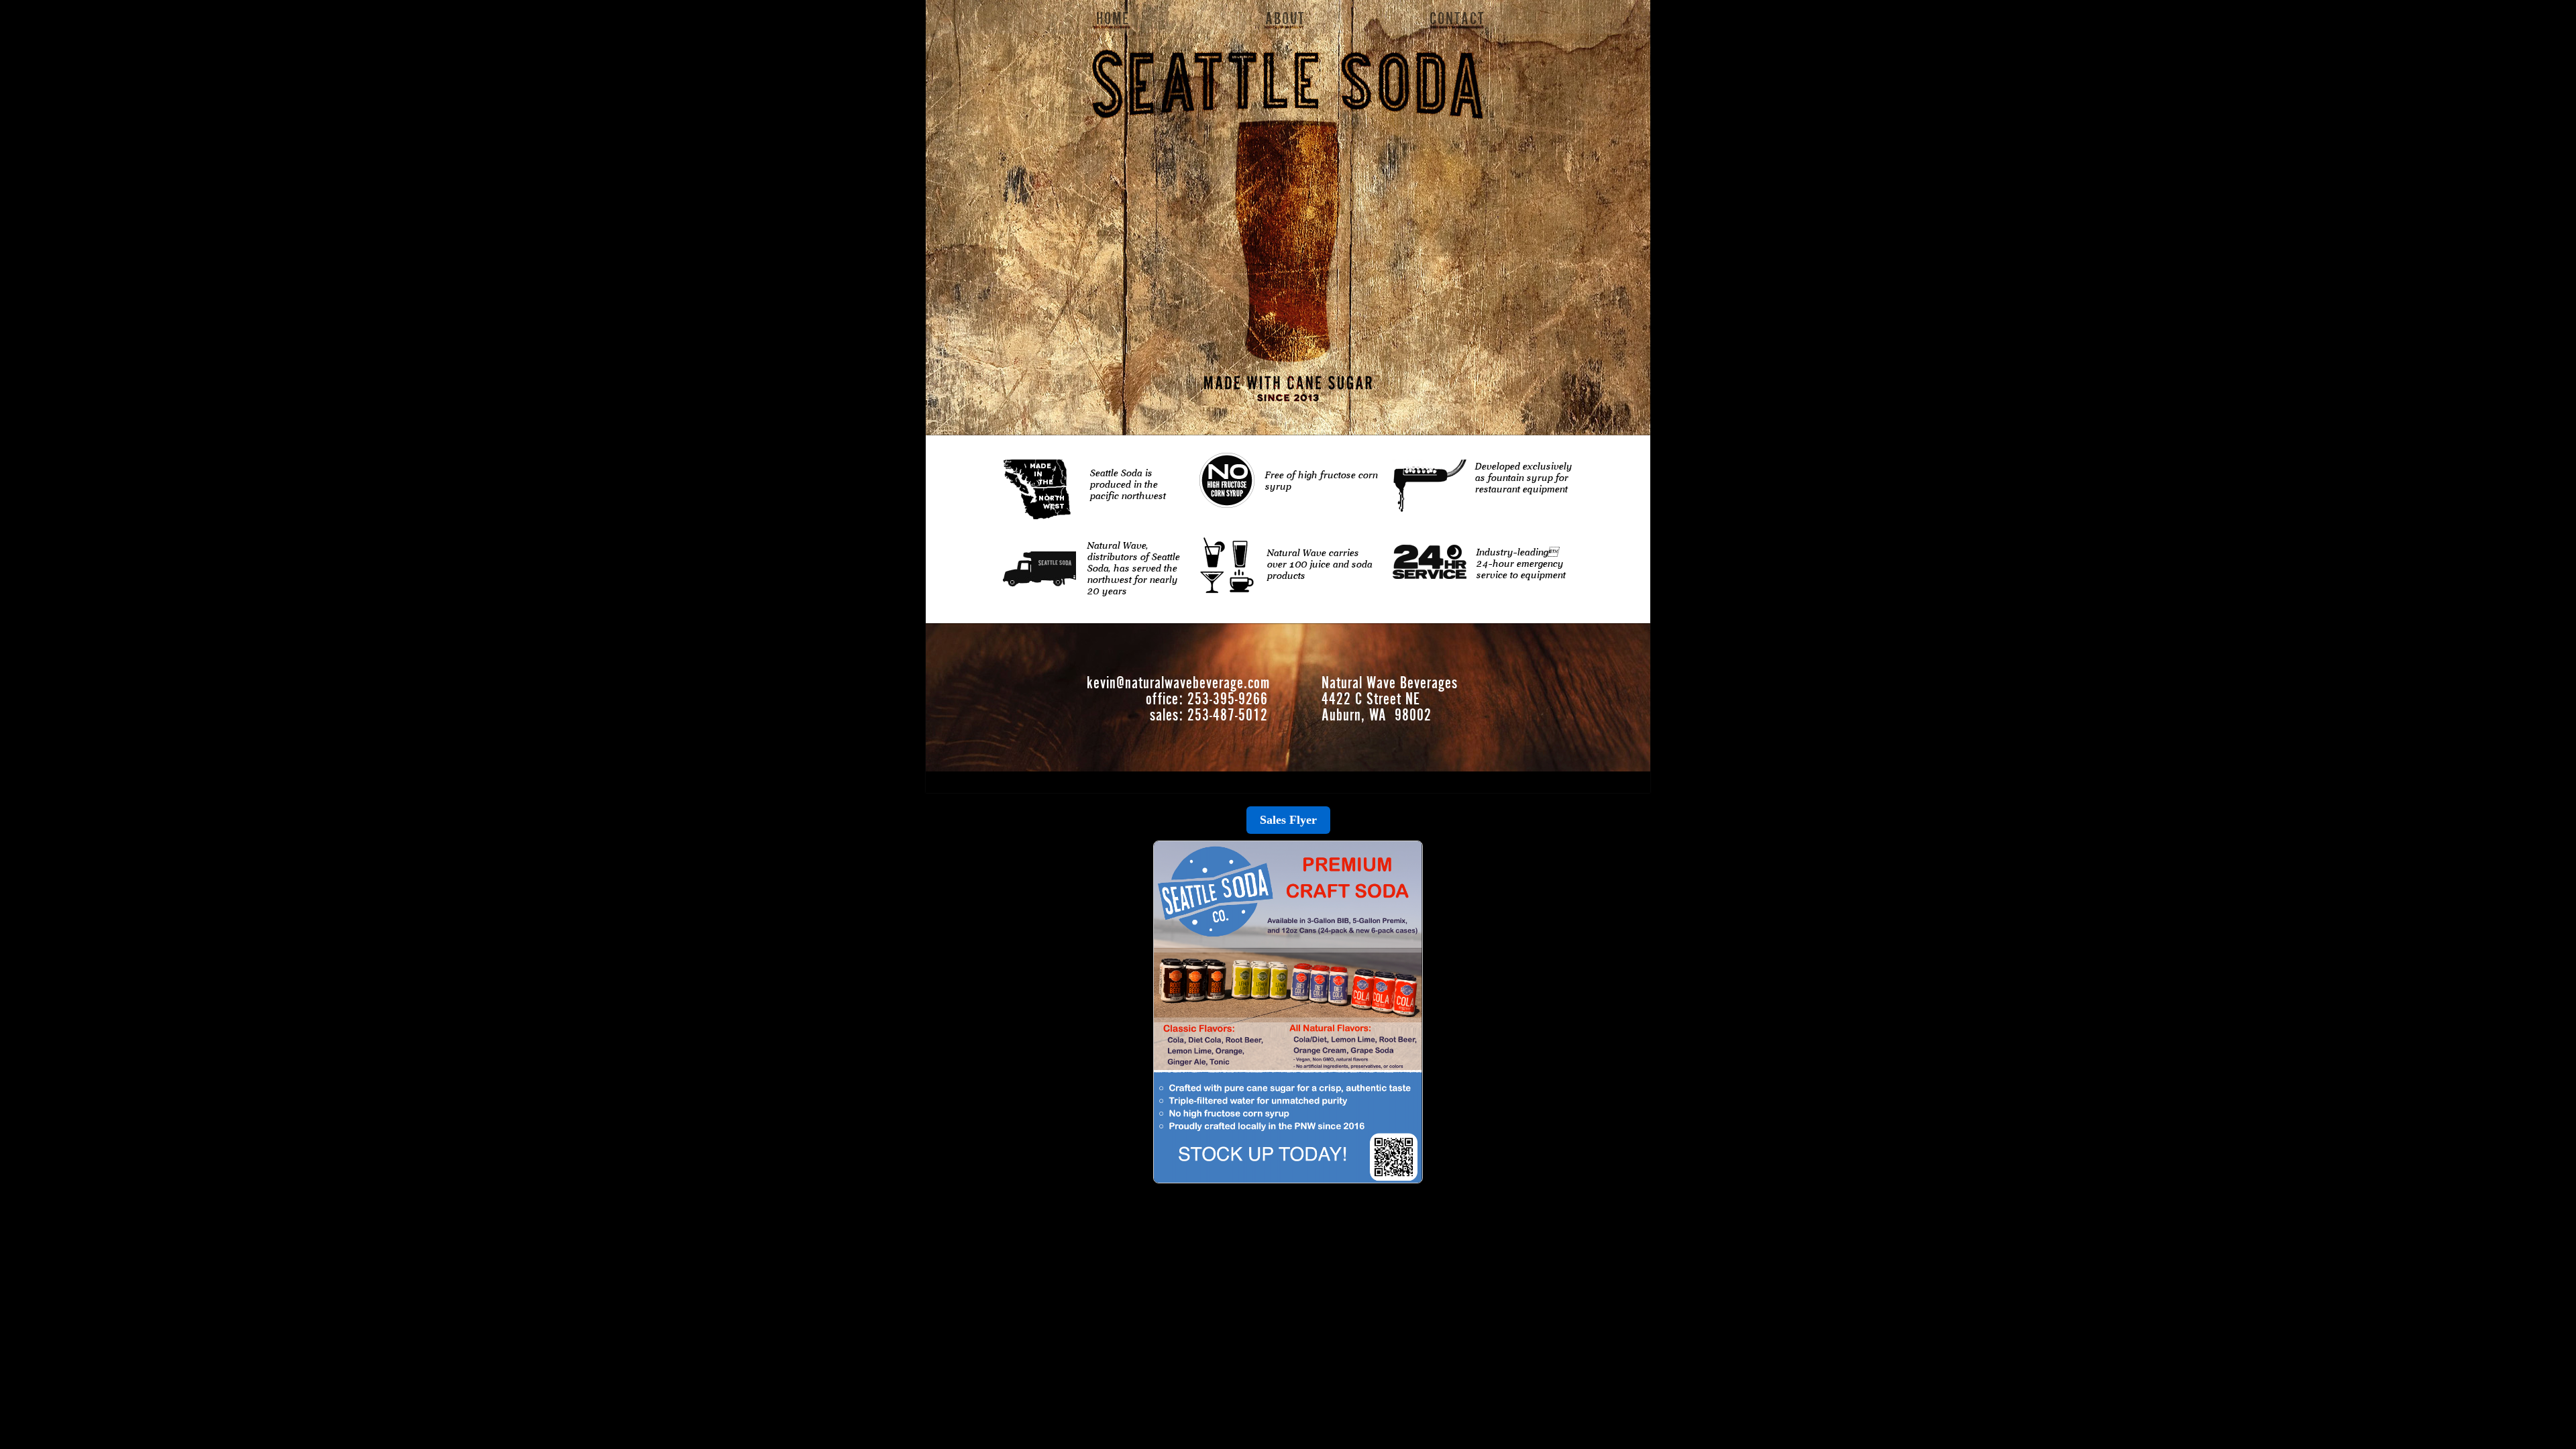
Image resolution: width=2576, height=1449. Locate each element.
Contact (1457, 19)
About (1285, 19)
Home (1113, 19)
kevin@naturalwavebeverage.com (1178, 683)
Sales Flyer (1288, 820)
